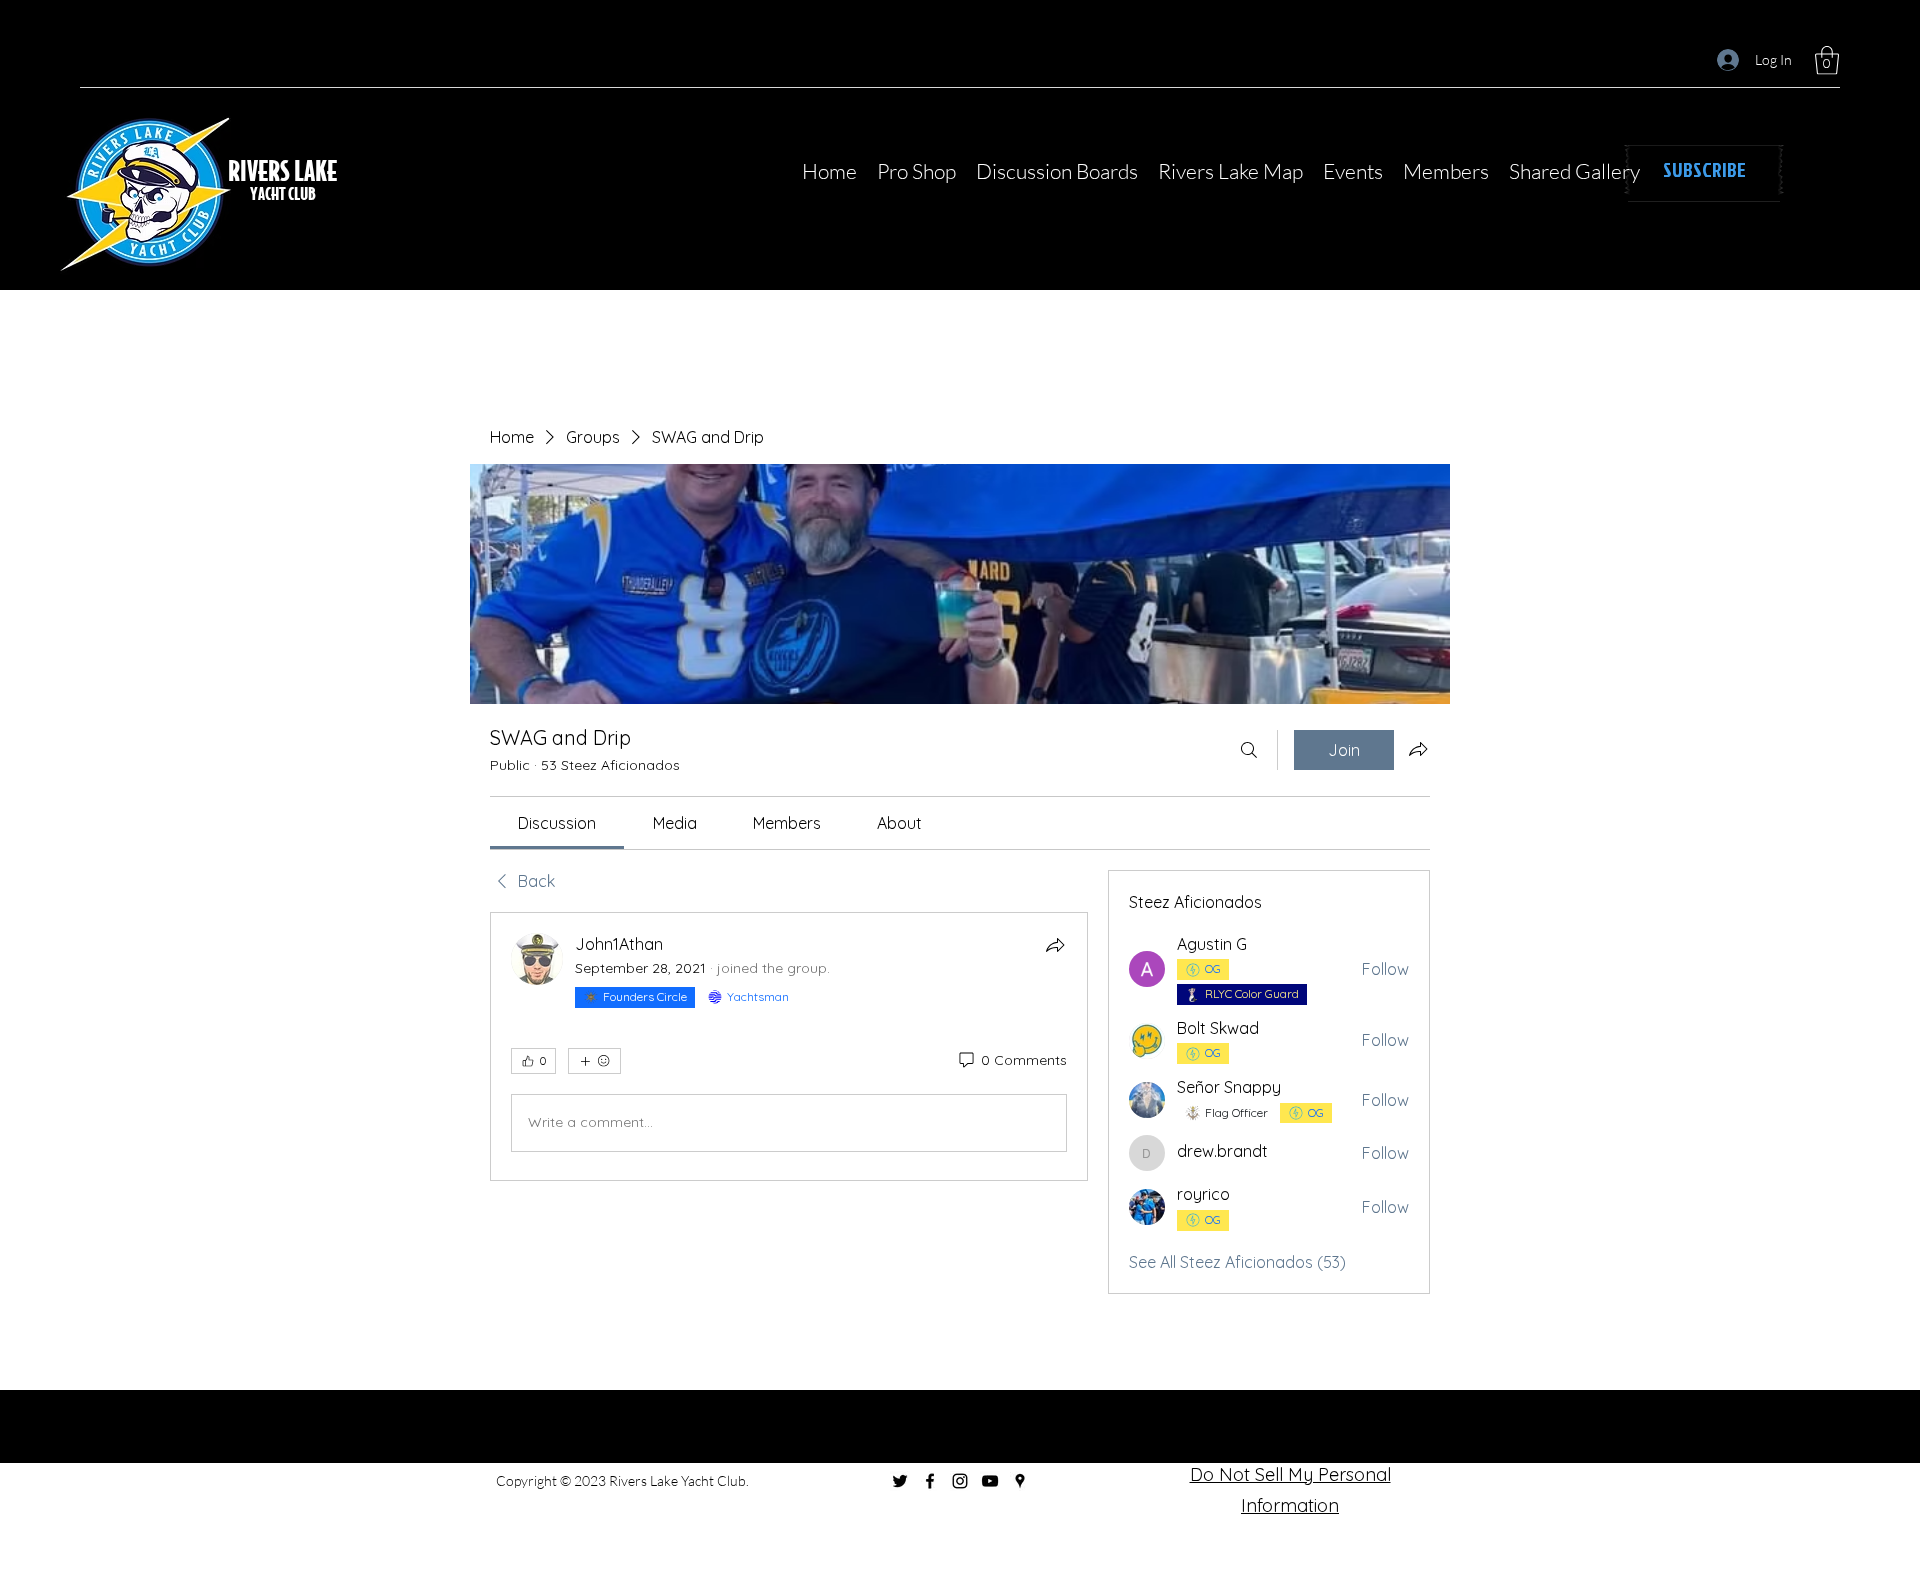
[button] (1827, 60)
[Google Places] (1020, 1481)
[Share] (1055, 945)
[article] (789, 1046)
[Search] (1249, 750)
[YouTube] (990, 1481)
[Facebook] (930, 1481)
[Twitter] (900, 1481)
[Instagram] (960, 1481)
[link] (557, 823)
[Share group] (1418, 749)
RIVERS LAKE (284, 170)
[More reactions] (594, 1061)
